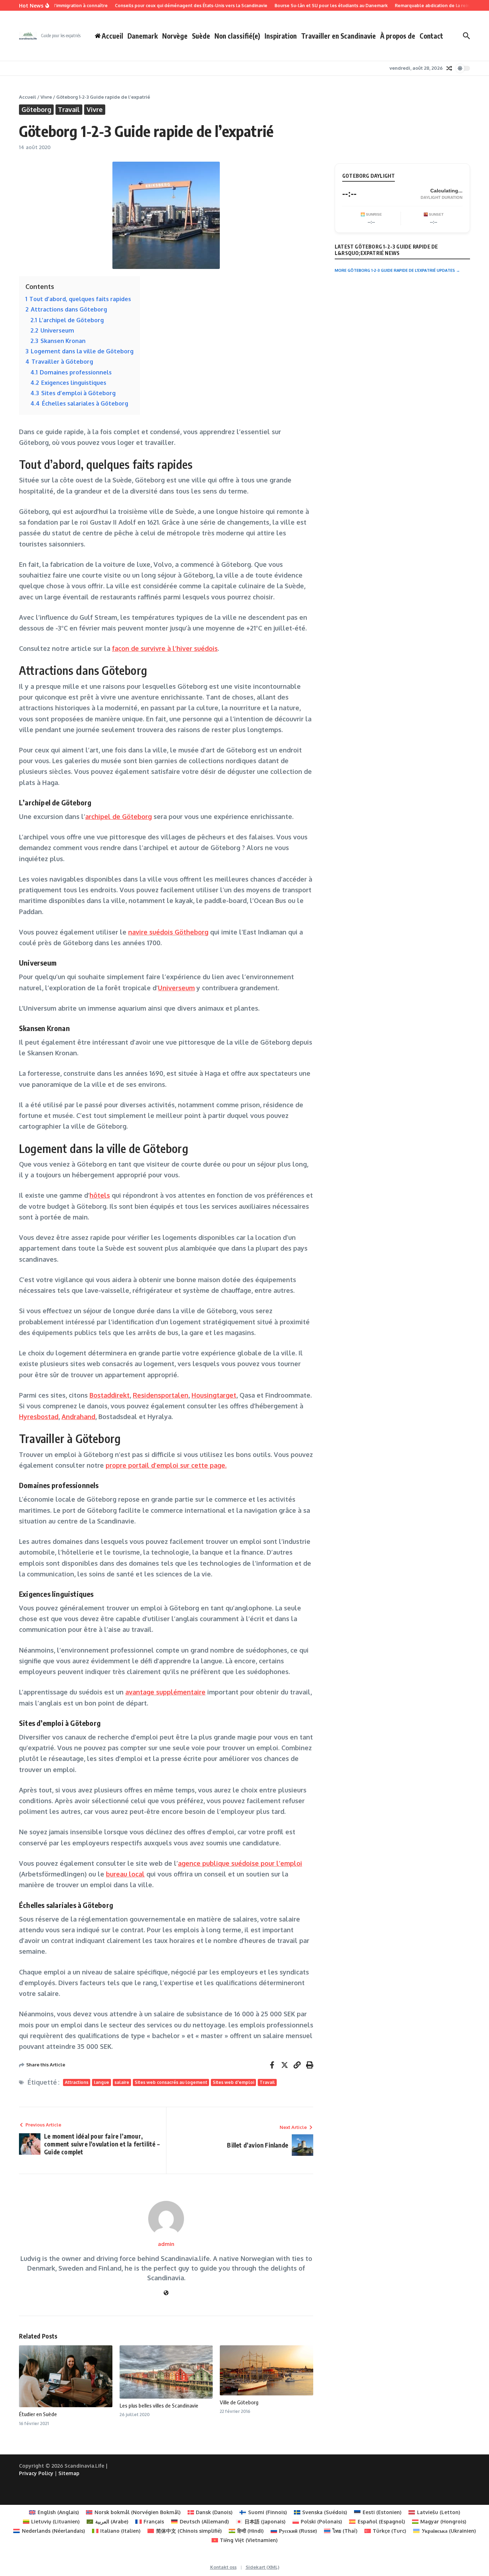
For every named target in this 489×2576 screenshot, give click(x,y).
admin (166, 2244)
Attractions (77, 2082)
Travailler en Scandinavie (338, 36)
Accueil (28, 97)
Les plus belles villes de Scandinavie (159, 2405)
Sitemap (69, 2473)
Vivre (46, 97)
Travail (69, 109)
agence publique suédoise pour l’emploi (240, 1863)
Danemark (143, 36)
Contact (431, 36)
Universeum (176, 988)
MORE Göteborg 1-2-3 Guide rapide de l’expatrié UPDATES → (397, 270)
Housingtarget (214, 1395)
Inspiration (281, 36)
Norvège (175, 36)
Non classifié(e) (237, 36)
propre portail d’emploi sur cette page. (166, 1465)
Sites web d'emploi (233, 2082)
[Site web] (166, 2293)
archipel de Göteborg (118, 816)
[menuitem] (54, 2512)
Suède (201, 36)
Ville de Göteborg (239, 2402)
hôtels (100, 1195)
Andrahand (78, 1417)
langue (101, 2082)
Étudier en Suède (38, 2414)
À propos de (398, 36)
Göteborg (36, 109)
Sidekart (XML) (262, 2567)
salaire (122, 2082)
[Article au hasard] (449, 68)
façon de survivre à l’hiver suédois (165, 648)
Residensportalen (161, 1395)
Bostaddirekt (110, 1395)
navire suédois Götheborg (168, 932)
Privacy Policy (36, 2473)
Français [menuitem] (154, 2521)
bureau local (125, 1874)
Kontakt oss (223, 2567)
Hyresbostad (39, 1417)
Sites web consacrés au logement (171, 2082)
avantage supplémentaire (165, 1692)
